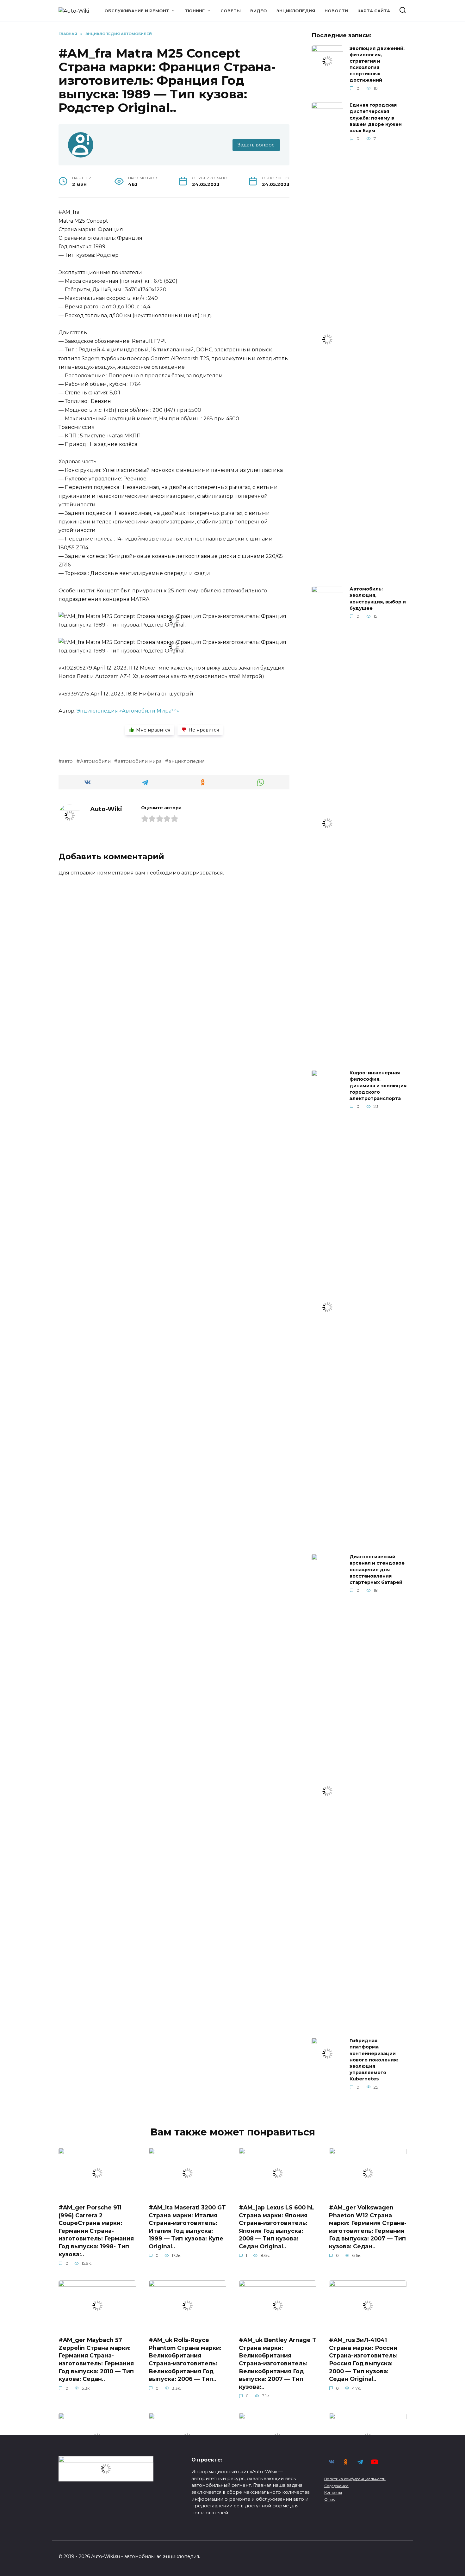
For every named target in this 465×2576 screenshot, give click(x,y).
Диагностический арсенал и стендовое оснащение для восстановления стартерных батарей (377, 1570)
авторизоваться (202, 873)
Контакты (333, 2493)
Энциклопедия (296, 11)
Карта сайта (374, 11)
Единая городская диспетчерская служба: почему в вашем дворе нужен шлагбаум (376, 118)
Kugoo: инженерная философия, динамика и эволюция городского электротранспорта (378, 1086)
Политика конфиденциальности (355, 2479)
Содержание (336, 2486)
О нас (330, 2499)
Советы (231, 11)
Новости (336, 11)
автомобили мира (140, 761)
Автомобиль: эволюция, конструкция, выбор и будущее (378, 599)
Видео (259, 11)
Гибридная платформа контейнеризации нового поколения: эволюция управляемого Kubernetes (374, 2060)
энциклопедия (187, 761)
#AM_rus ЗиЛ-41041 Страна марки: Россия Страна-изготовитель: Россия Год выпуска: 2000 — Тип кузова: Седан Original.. (363, 2359)
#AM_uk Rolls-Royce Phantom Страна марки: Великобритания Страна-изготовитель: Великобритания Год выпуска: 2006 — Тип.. (185, 2359)
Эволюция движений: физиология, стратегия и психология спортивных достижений (377, 64)
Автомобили (95, 761)
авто (67, 761)
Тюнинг (195, 11)
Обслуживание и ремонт (137, 11)
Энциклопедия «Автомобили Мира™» (128, 711)
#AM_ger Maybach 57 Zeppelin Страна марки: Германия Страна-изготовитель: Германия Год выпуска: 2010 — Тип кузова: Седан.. (96, 2359)
